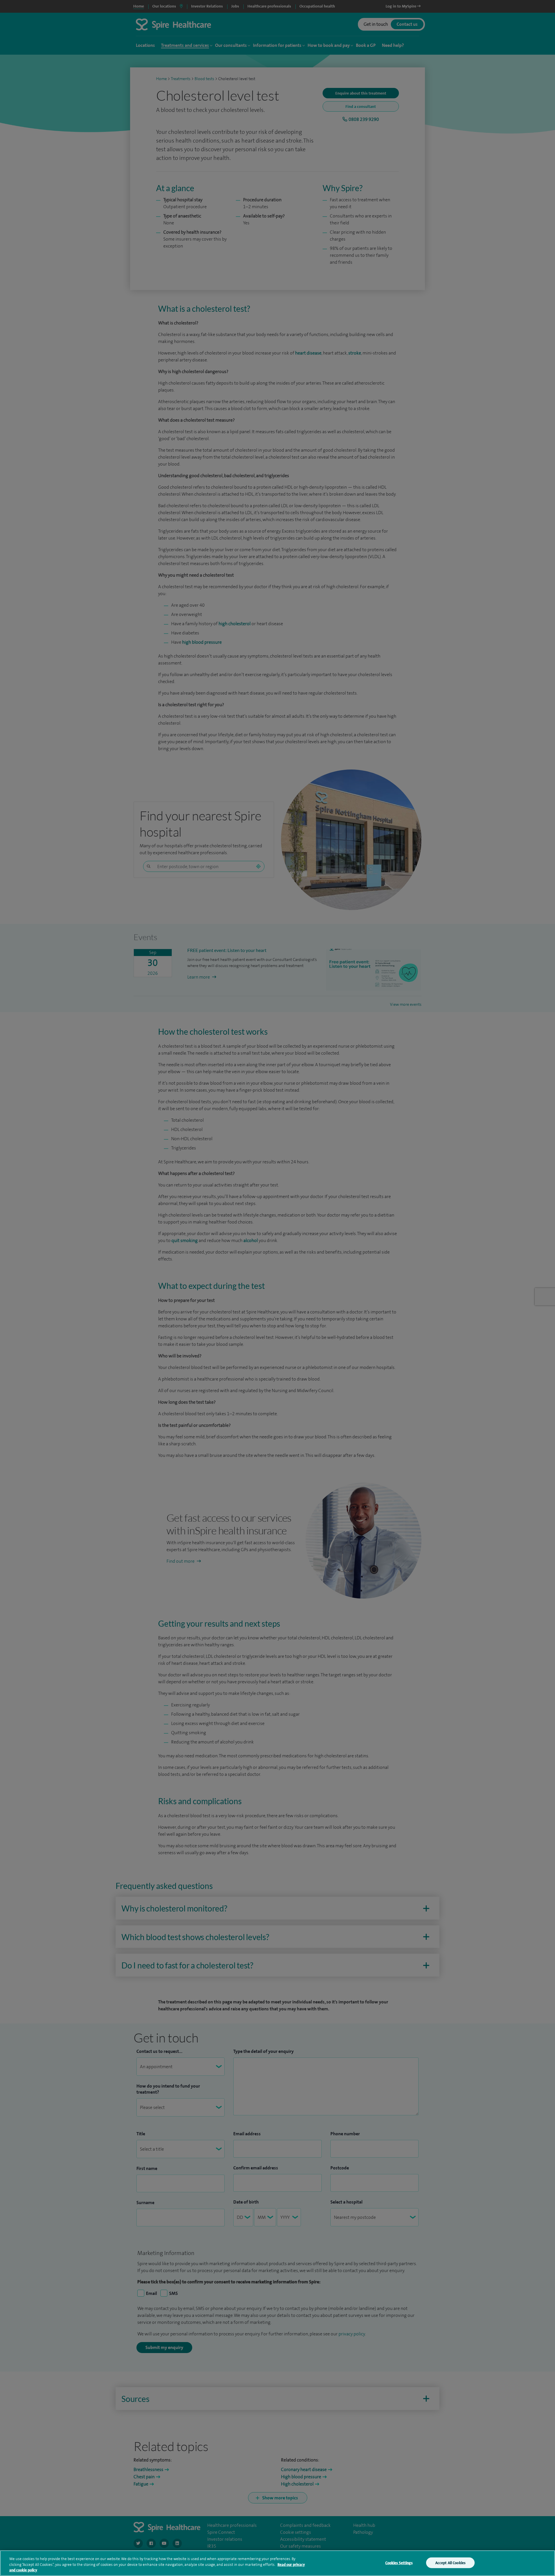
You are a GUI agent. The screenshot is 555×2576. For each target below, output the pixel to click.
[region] (277, 2563)
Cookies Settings (399, 2563)
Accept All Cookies (450, 2563)
